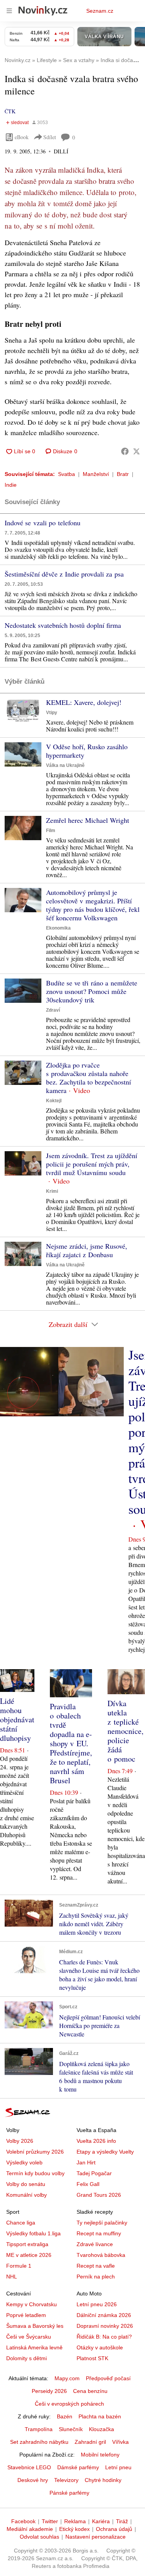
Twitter (50, 2521)
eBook (22, 137)
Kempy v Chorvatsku (32, 2304)
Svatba (67, 474)
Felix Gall (88, 2184)
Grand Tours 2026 (99, 2195)
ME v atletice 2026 (29, 2255)
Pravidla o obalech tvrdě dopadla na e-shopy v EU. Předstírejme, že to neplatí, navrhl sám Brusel (71, 1743)
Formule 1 (19, 2266)
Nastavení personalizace (96, 2537)
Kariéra (101, 2521)
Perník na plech (96, 2277)
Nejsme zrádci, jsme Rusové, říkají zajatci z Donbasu (87, 1250)
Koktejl (54, 1101)
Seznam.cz (100, 11)
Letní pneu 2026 (97, 2304)
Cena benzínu (90, 2391)
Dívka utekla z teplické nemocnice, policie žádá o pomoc (125, 1731)
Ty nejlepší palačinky (102, 2223)
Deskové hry (33, 2480)
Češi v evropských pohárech (69, 2404)
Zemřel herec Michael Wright (88, 820)
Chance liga (21, 2223)
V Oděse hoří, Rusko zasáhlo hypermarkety (87, 751)
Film (51, 831)
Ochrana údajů (114, 2529)
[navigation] (9, 11)
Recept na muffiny (99, 2233)
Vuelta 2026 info (96, 2141)
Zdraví (53, 1010)
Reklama (75, 2521)
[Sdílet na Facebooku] (125, 451)
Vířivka (120, 2442)
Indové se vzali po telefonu (43, 523)
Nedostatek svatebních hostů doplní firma (63, 625)
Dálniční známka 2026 (104, 2315)
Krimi (52, 1191)
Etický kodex (74, 2529)
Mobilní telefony (100, 2455)
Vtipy (52, 713)
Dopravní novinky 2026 (105, 2326)
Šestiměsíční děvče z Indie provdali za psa (64, 574)
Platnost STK (92, 2358)
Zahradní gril (90, 2442)
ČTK (10, 111)
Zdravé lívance (95, 2244)
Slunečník (71, 2429)
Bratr (123, 474)
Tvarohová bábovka (101, 2255)
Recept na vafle (96, 2266)
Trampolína (39, 2429)
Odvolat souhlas (39, 2537)
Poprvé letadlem (26, 2315)
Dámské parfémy (78, 2467)
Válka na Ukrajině (65, 765)
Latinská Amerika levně (34, 2347)
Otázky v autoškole (100, 2347)
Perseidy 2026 (49, 2391)
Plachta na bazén (100, 2416)
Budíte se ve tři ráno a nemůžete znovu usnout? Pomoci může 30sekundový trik (92, 991)
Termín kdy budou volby (35, 2173)
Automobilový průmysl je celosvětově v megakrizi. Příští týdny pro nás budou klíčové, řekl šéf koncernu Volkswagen (93, 905)
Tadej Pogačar (94, 2173)
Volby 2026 (20, 2141)
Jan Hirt (86, 2162)
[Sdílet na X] (136, 451)
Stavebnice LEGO (29, 2467)
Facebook (23, 2521)
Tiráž (122, 2521)
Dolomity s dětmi (26, 2358)
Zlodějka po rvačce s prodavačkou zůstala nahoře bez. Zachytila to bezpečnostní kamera (89, 1078)
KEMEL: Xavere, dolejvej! (84, 702)
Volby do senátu (26, 2184)
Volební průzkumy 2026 (35, 2152)
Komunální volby (26, 2195)
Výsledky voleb (24, 2162)
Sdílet (50, 137)
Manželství (96, 474)
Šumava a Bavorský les (35, 2326)
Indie (11, 485)
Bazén (65, 2416)
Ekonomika (58, 928)
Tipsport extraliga (27, 2244)
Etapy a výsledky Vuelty (105, 2152)
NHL (12, 2277)
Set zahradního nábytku (39, 2442)
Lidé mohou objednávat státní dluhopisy (17, 1719)
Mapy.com (67, 2378)
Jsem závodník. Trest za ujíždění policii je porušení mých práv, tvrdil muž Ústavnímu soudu (92, 1164)
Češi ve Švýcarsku (29, 2337)
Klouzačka (101, 2429)
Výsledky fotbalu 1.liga (33, 2233)
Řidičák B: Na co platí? (104, 2337)
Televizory (66, 2480)
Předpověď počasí (108, 2378)
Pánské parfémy (69, 2493)
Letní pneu (118, 2467)
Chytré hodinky (103, 2480)
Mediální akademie (30, 2529)
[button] (23, 710)
